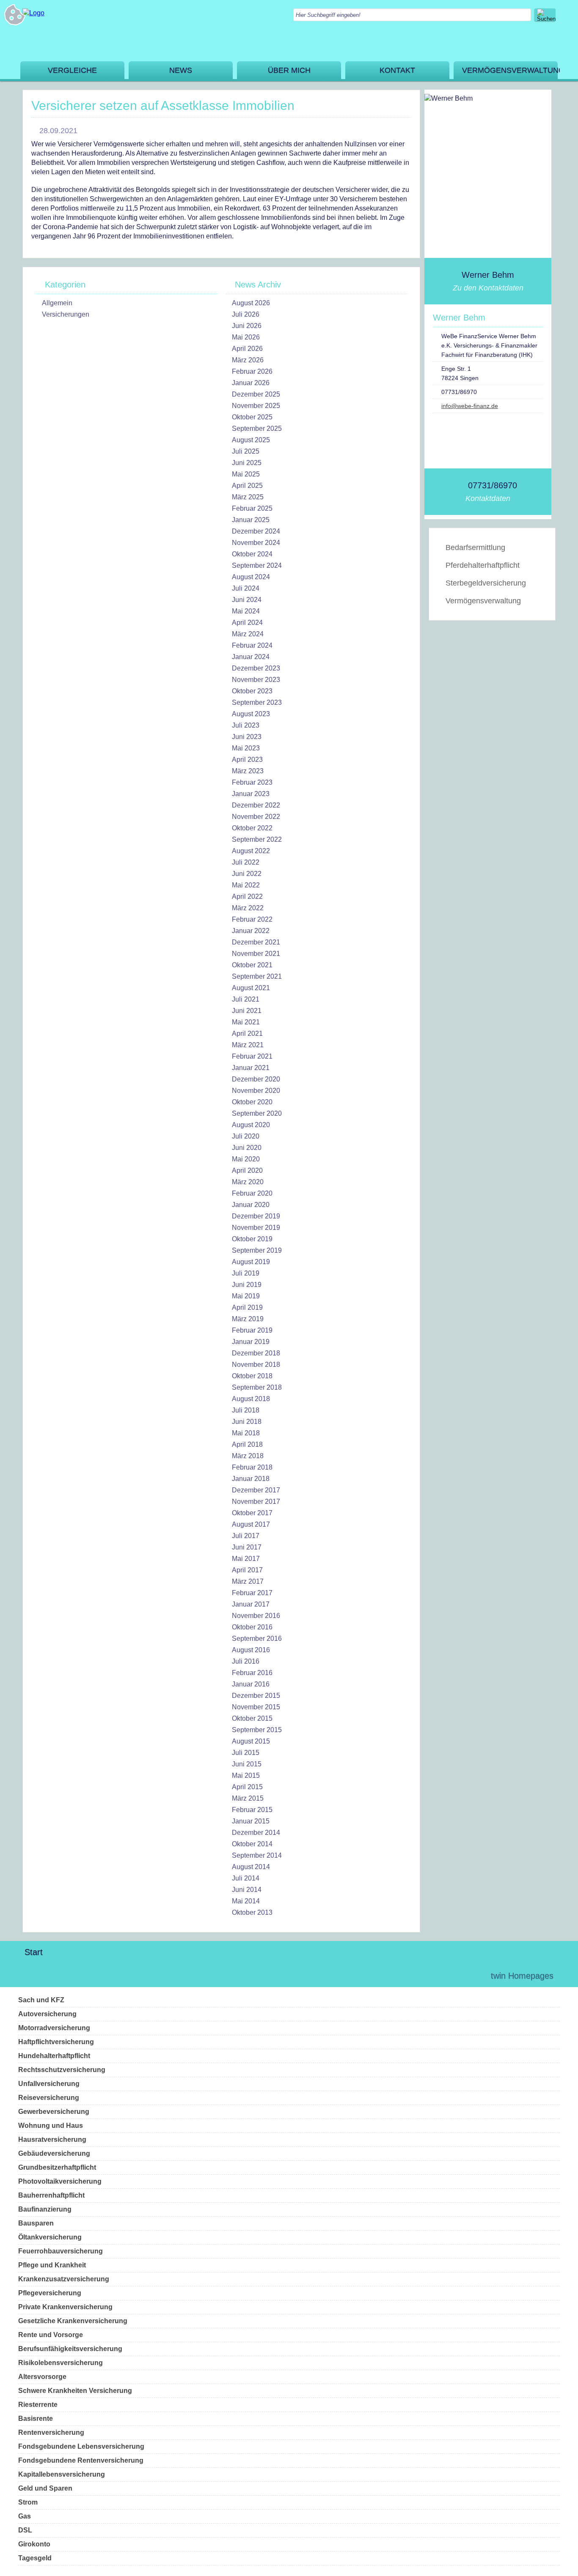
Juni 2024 (247, 600)
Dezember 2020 (256, 1079)
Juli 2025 (246, 451)
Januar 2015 (251, 1821)
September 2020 (257, 1113)
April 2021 (247, 1033)
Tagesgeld (35, 2558)
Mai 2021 (246, 1022)
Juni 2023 (247, 737)
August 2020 (251, 1125)
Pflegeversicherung (50, 2293)
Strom (28, 2502)
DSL (25, 2530)
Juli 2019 (246, 1273)
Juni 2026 (247, 326)
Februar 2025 (252, 508)
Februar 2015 (252, 1810)
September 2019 (257, 1250)
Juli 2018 (246, 1410)
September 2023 (257, 702)
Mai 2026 (246, 337)
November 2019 (256, 1228)
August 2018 (251, 1399)
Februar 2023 (252, 782)
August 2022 (251, 851)
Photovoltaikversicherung (60, 2181)
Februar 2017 (252, 1593)
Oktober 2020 (252, 1102)
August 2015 (251, 1741)
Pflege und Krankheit (52, 2265)
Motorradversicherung (54, 2028)
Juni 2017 (247, 1547)
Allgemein (57, 303)
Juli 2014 (246, 1878)
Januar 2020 (251, 1205)
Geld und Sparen (45, 2488)
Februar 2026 (252, 371)
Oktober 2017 (252, 1513)
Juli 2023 (246, 725)
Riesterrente (38, 2405)
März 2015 (248, 1798)
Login (466, 1976)
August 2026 (251, 303)
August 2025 (251, 440)
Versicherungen (66, 314)
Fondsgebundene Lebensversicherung (81, 2446)
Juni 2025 (247, 463)
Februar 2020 (252, 1193)
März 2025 (248, 497)
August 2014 (251, 1867)
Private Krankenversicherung (65, 2307)
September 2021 (257, 976)
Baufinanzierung (45, 2209)
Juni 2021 (247, 1011)
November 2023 (256, 680)
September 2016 (257, 1638)
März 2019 (248, 1319)
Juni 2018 (247, 1422)
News (181, 70)
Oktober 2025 (252, 417)
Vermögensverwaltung (510, 70)
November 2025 (256, 406)
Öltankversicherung (50, 2237)
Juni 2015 (247, 1764)
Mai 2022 (246, 885)
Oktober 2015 (252, 1718)
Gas (25, 2516)
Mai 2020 (246, 1159)
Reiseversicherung (49, 2098)
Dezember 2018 (256, 1353)
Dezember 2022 (256, 805)
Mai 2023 (246, 748)
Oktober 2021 (252, 965)
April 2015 (247, 1787)
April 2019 (247, 1307)
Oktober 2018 (252, 1376)
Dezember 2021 (256, 942)
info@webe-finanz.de (470, 406)
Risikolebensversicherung (61, 2363)
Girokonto (34, 2544)
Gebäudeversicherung (54, 2153)
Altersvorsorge (42, 2377)
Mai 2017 (246, 1559)
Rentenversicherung (51, 2432)
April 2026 (247, 349)
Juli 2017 (246, 1536)
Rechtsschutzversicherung (62, 2070)
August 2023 (251, 714)
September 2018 (257, 1387)
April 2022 (247, 897)
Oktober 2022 (252, 828)
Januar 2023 (251, 794)
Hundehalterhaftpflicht (54, 2056)
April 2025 (247, 486)
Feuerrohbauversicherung (61, 2251)
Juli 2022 (246, 862)
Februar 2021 (252, 1056)
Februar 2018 (252, 1467)
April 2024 (247, 623)
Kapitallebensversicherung (62, 2474)
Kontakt (397, 70)
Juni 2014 (247, 1890)
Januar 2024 (251, 657)
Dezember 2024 (256, 531)
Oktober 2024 (252, 554)
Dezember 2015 (256, 1696)
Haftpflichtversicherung (56, 2042)
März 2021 (248, 1045)
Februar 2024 (252, 645)
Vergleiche (72, 70)
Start (34, 1952)
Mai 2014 (246, 1901)
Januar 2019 (251, 1342)
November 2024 (256, 543)
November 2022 (256, 817)
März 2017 (248, 1581)
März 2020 (248, 1182)
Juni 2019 (247, 1285)
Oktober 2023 (252, 691)
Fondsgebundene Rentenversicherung (81, 2460)
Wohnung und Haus (51, 2126)
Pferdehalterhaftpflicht (483, 565)
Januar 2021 (251, 1068)
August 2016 (251, 1650)
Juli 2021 (246, 999)
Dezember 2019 (256, 1216)
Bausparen (36, 2223)
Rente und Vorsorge (51, 2335)
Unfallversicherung (49, 2084)
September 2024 (257, 565)
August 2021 (251, 988)
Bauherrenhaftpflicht (51, 2195)
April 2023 (247, 760)
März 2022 (248, 908)
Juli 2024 (246, 588)
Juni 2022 (247, 874)
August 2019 (251, 1262)
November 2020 (256, 1091)
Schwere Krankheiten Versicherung (75, 2391)
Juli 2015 (246, 1753)
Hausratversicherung (52, 2139)
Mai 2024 (246, 611)
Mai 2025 (246, 474)
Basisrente (36, 2419)
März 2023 (248, 771)
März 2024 (248, 634)
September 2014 (257, 1855)
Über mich (289, 70)
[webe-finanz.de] (33, 13)
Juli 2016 (246, 1661)
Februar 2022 (252, 919)
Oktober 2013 (252, 1912)
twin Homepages (522, 1976)
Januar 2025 (251, 520)
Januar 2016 (251, 1684)
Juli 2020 (246, 1136)
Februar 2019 (252, 1330)
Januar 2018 (251, 1479)
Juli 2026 (246, 314)
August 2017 (251, 1524)
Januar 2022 (251, 931)
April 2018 (247, 1444)
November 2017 (256, 1502)
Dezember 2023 (256, 668)
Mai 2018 (246, 1433)
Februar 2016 (252, 1673)
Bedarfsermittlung (475, 548)
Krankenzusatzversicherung (64, 2279)
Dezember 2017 (256, 1490)
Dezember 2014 (256, 1833)
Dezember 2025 (256, 394)
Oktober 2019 (252, 1239)
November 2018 (256, 1365)
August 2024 (251, 577)
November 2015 (256, 1707)
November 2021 (256, 954)
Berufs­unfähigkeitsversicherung (70, 2349)
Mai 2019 (246, 1296)
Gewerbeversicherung (54, 2112)
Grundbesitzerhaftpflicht (57, 2167)
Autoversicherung (47, 2014)
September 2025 (257, 428)
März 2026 (248, 360)
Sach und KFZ (41, 2000)
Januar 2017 (251, 1604)
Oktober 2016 (252, 1627)
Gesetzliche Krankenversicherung (73, 2321)
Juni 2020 (247, 1148)
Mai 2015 (246, 1775)
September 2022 (257, 839)
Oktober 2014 (252, 1844)
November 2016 (256, 1616)
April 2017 (247, 1570)
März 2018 (248, 1456)
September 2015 (257, 1730)
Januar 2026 (251, 383)
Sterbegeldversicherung (486, 583)
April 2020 (247, 1170)
